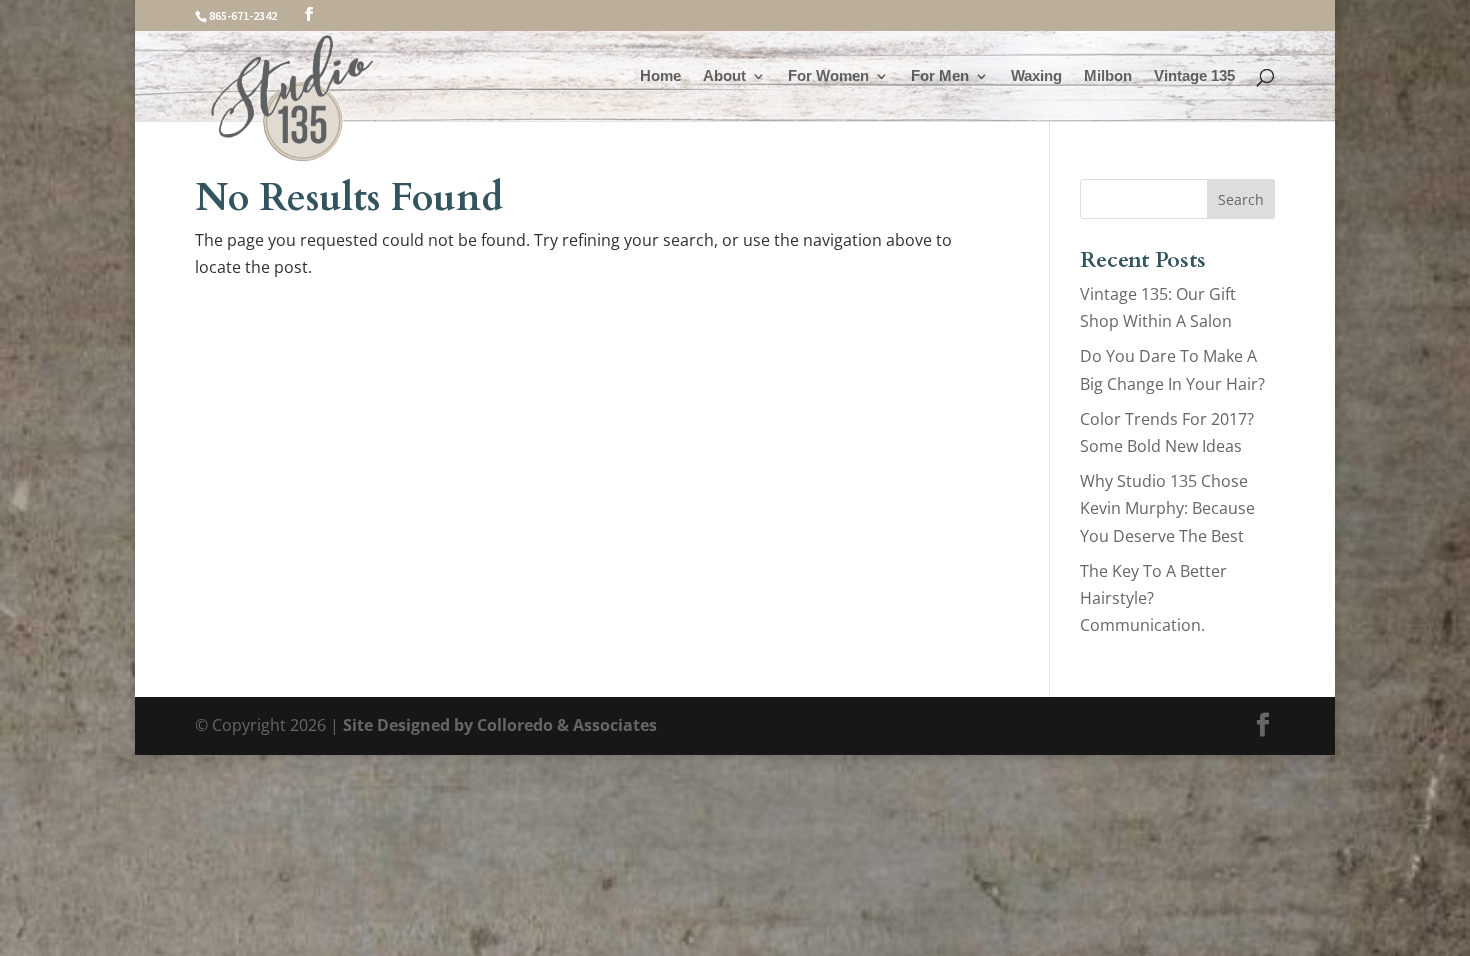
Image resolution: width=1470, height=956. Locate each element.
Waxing (1036, 76)
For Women (828, 76)
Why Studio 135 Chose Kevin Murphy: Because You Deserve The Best (1167, 508)
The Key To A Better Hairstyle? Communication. (1153, 598)
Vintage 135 (1194, 76)
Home (660, 76)
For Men (940, 76)
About (724, 76)
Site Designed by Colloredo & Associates (500, 725)
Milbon (1108, 76)
